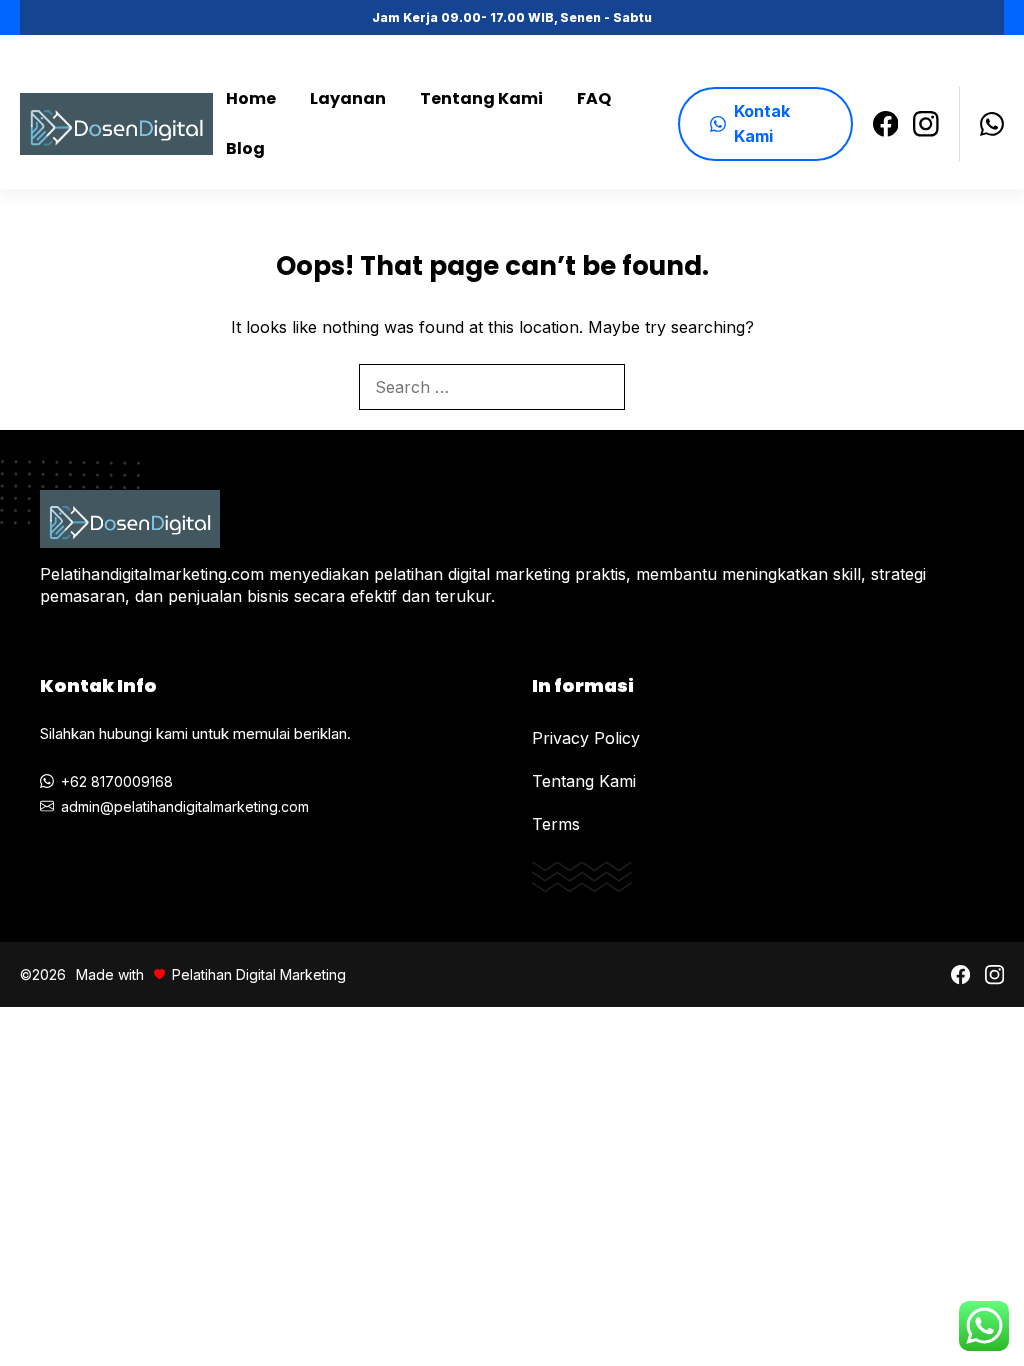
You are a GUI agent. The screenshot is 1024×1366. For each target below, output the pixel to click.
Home (251, 98)
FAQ (594, 98)
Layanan (348, 98)
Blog (245, 148)
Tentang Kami (481, 98)
